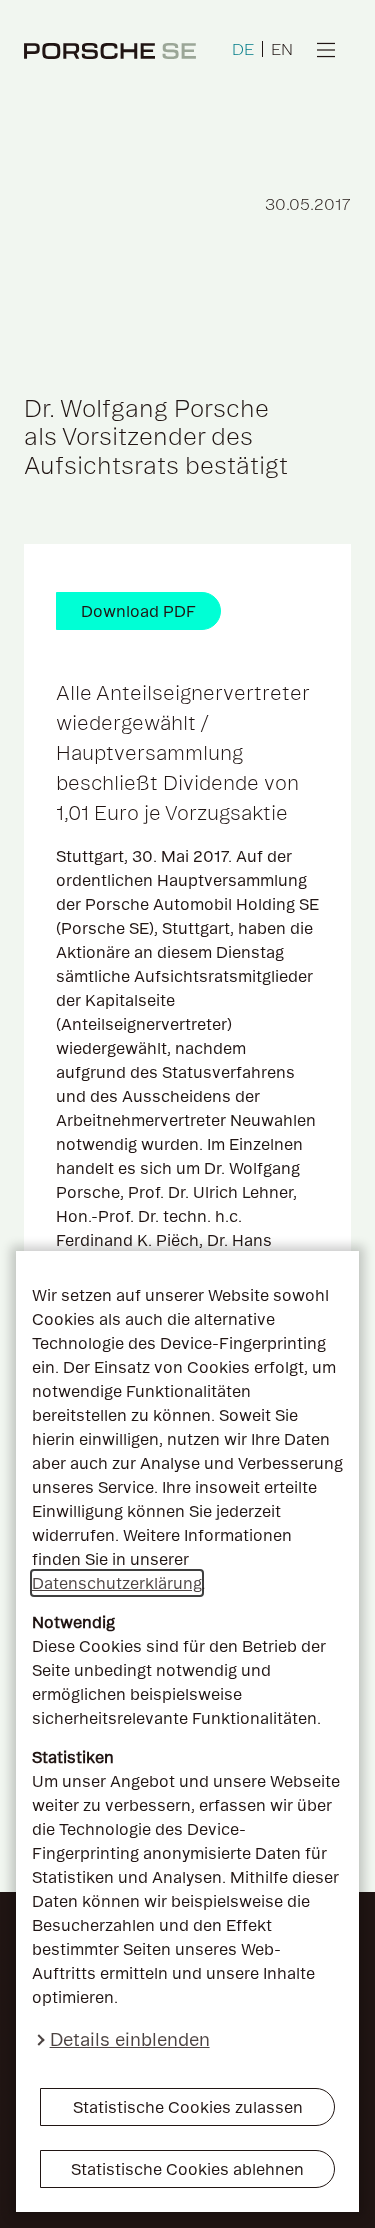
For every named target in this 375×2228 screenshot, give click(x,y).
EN (282, 49)
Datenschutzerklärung (117, 1583)
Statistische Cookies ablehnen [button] (187, 2169)
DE (243, 49)
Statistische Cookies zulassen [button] (188, 2107)
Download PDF (138, 611)
